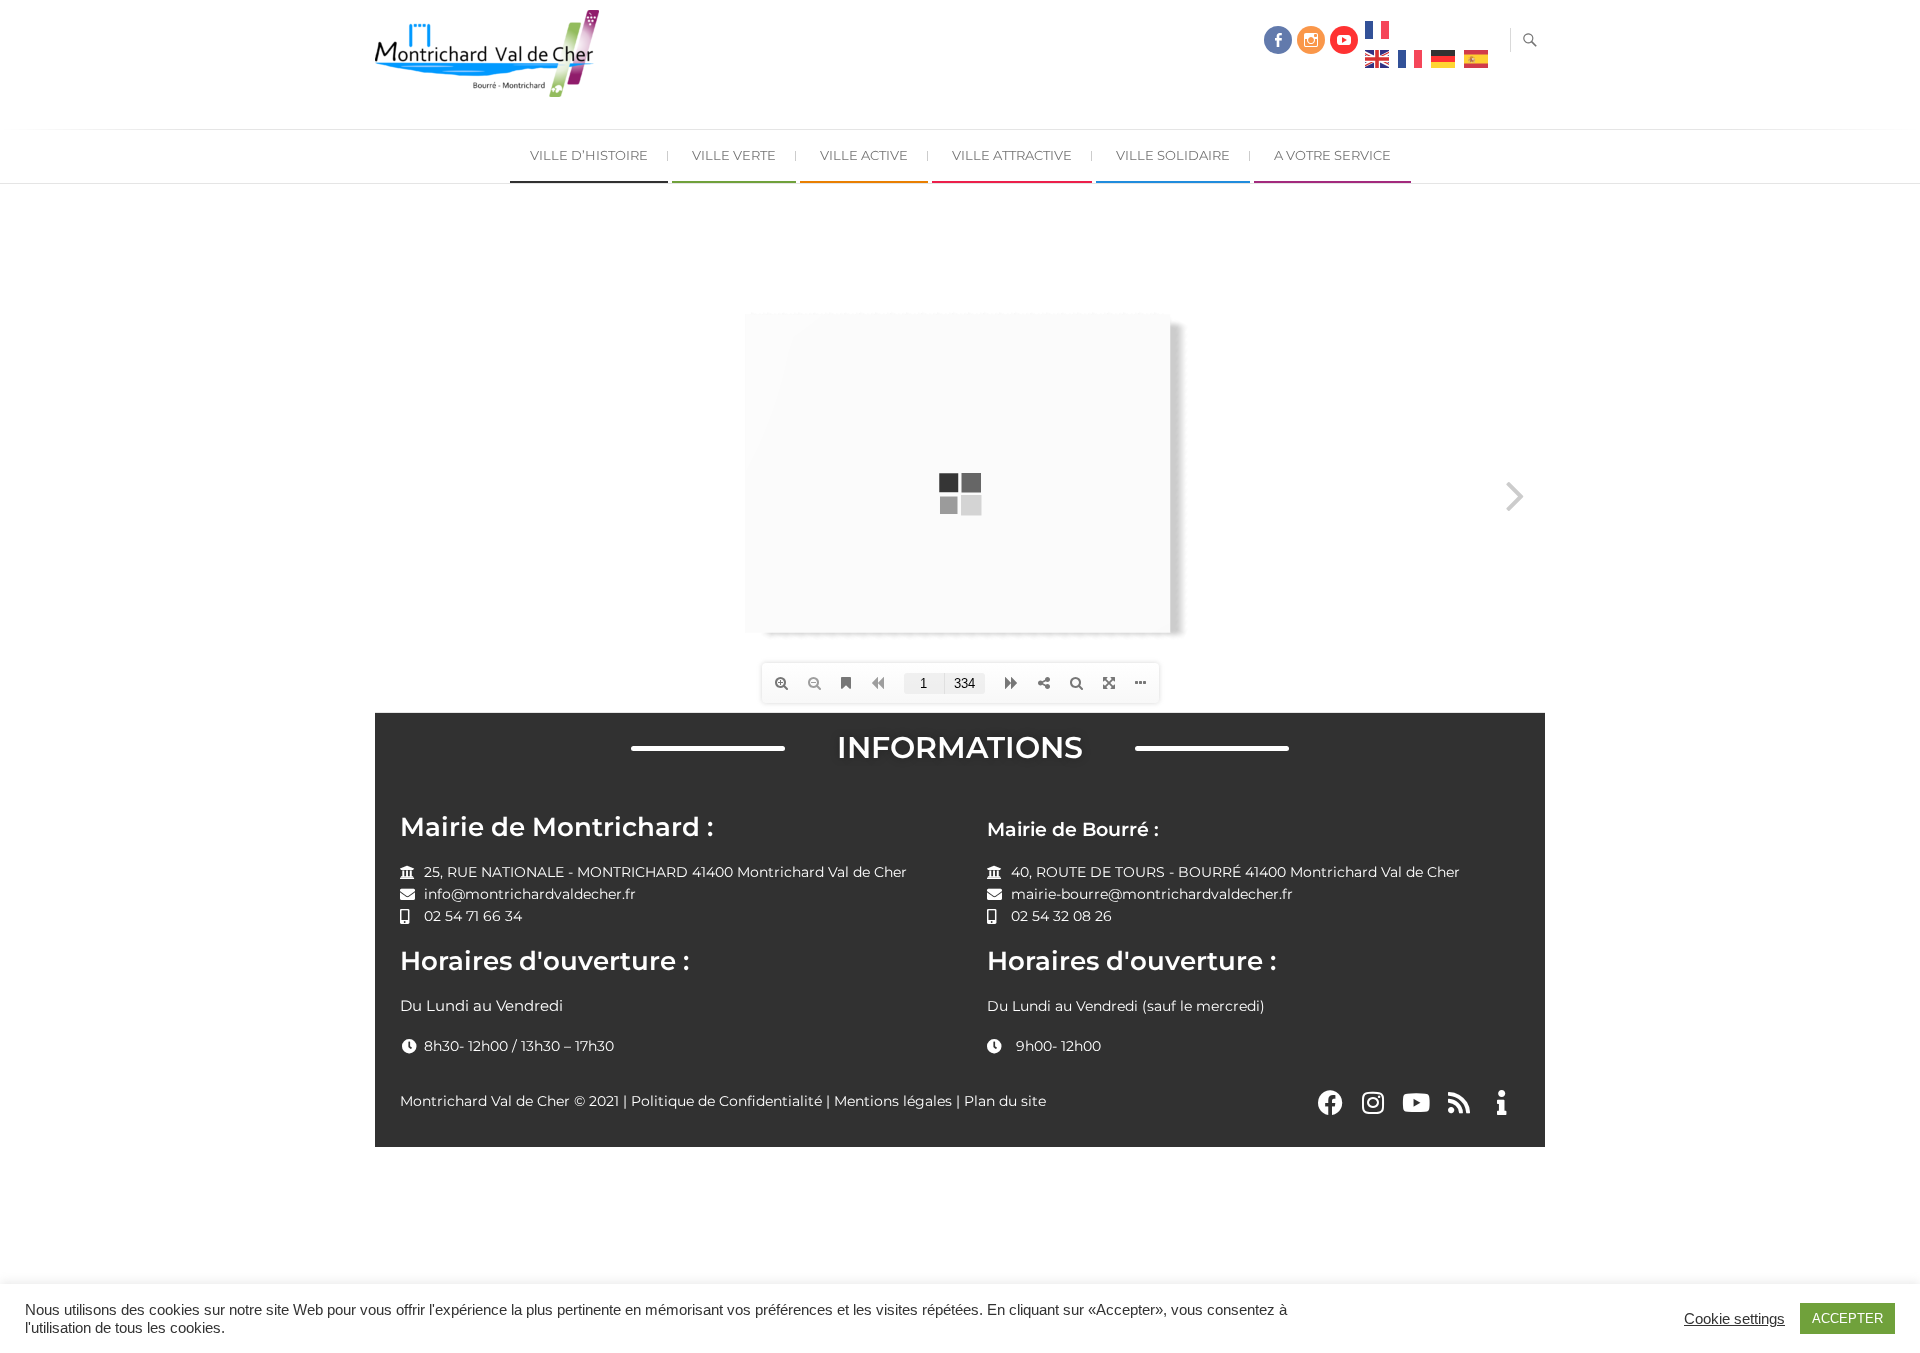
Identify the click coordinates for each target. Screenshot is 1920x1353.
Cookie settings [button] (1734, 1319)
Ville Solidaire (1173, 155)
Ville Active (864, 155)
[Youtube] (1416, 1102)
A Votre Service (1332, 155)
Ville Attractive (1012, 155)
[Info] (1501, 1102)
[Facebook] (1278, 40)
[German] (1443, 64)
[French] (1377, 35)
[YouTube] (1344, 40)
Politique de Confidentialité (726, 1101)
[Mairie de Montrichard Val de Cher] (492, 61)
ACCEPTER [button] (1847, 1318)
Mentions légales (893, 1101)
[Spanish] (1476, 64)
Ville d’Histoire (589, 155)
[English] (1377, 64)
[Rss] (1459, 1102)
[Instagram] (1311, 40)
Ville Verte (734, 155)
